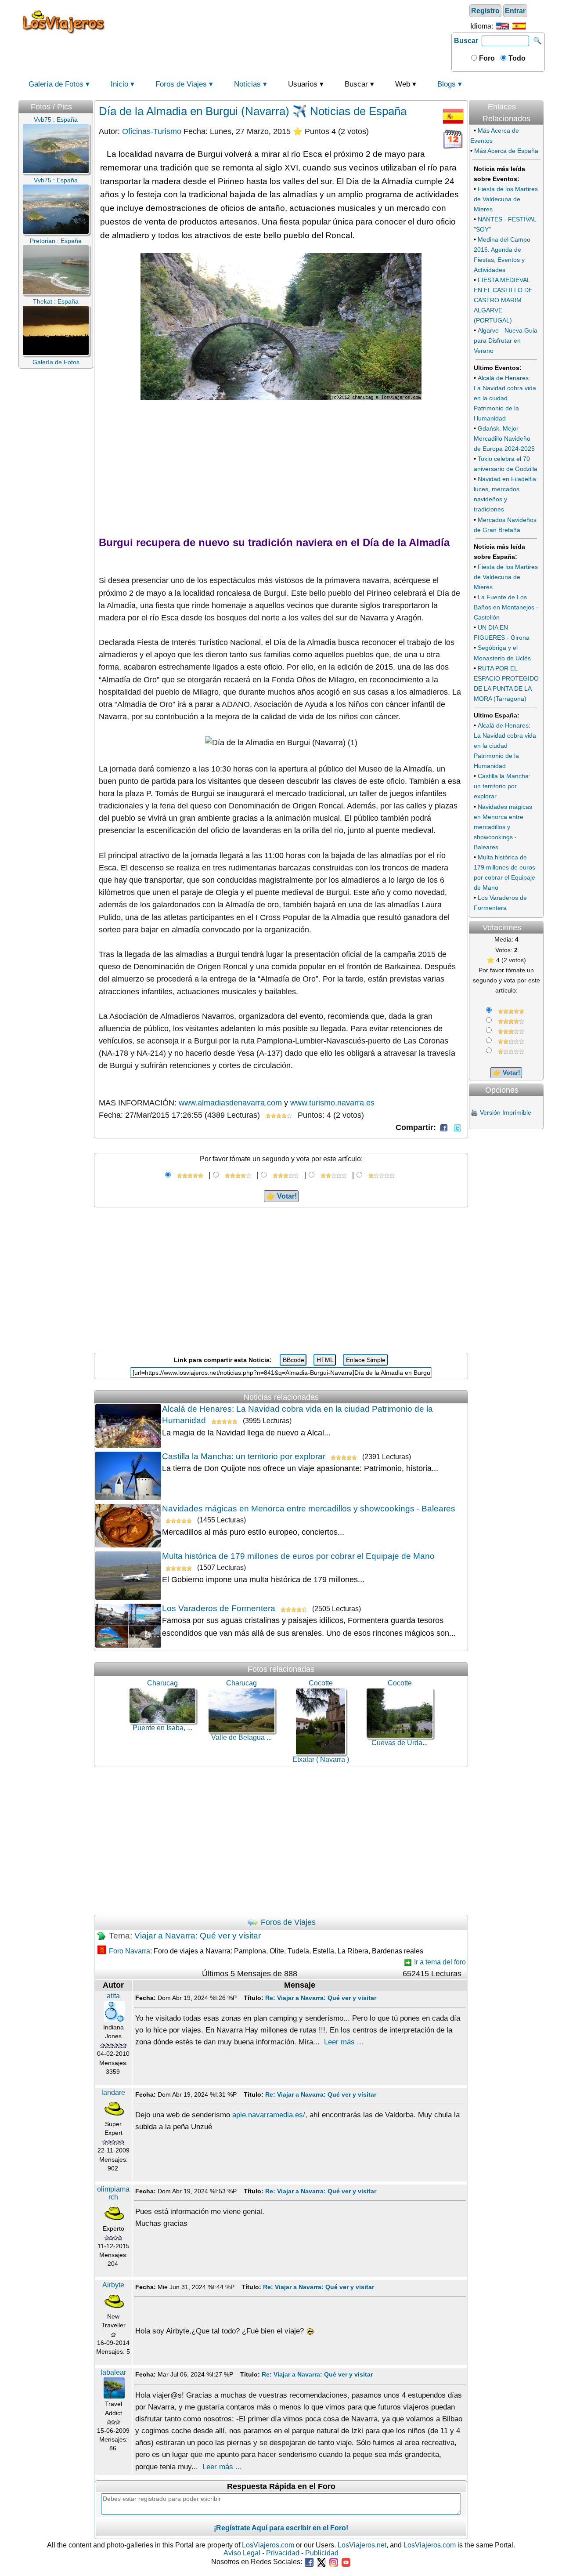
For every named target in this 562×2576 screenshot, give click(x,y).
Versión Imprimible (506, 1112)
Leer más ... (344, 2042)
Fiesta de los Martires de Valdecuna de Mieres (506, 199)
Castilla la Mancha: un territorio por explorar (244, 1456)
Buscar (466, 41)
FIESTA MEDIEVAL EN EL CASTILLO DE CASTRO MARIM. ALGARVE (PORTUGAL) (503, 300)
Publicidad (322, 2553)
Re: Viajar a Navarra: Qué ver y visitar (321, 1998)
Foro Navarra (130, 1951)
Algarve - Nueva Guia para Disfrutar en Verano (506, 341)
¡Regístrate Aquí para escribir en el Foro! (281, 2528)
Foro (486, 58)
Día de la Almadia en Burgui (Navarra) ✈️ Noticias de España (253, 111)
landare (113, 2092)
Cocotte (321, 1683)
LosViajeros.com (268, 2545)
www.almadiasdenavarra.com (230, 1103)
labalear (113, 2372)
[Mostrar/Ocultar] (543, 97)
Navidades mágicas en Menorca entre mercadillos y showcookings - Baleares (309, 1509)
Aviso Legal (242, 2553)
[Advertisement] (280, 22)
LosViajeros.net (362, 2545)
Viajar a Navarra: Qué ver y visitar (198, 1936)
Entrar (515, 11)
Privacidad (283, 2553)
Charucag (162, 1683)
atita (113, 1996)
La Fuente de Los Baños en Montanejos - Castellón (506, 607)
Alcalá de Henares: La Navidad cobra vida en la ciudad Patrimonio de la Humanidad (505, 398)
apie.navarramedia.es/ (269, 2115)
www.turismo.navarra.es (332, 1103)
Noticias (247, 84)
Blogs (447, 84)
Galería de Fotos (56, 84)
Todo (516, 58)
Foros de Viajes (181, 84)
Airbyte (113, 2285)
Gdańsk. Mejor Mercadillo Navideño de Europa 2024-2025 (504, 438)
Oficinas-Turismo (152, 131)
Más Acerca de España (506, 151)
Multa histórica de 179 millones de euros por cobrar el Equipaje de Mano (298, 1556)
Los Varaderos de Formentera (219, 1608)
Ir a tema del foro (439, 1962)
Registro (485, 11)
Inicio (119, 84)
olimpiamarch (113, 2193)
